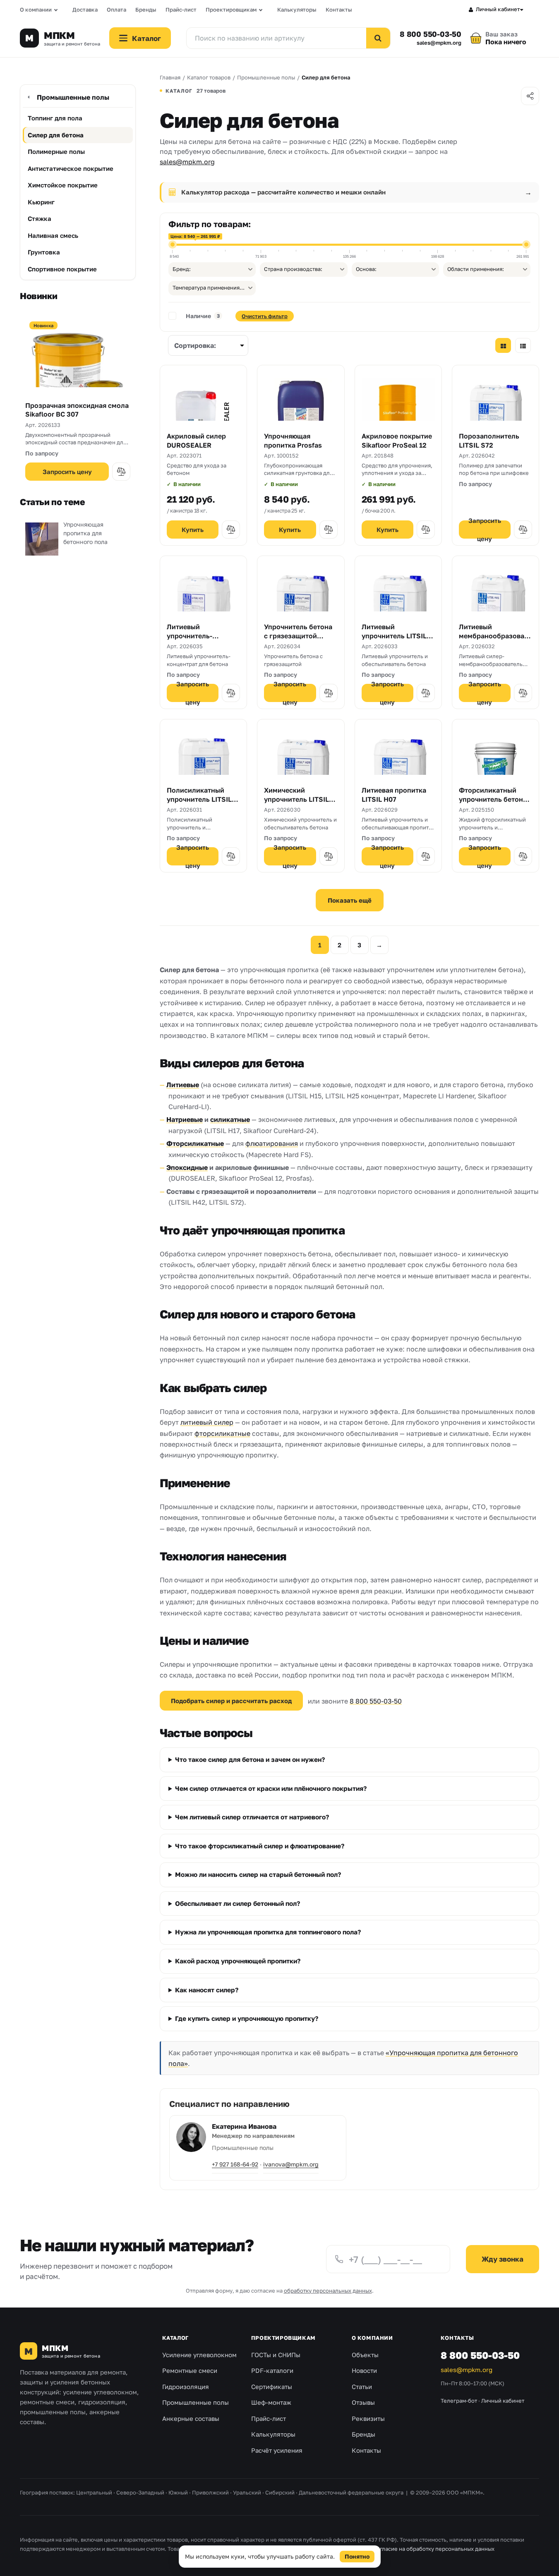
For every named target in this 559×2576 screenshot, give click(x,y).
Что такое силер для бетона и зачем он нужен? (250, 1759)
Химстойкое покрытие (63, 185)
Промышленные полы (73, 97)
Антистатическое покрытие (71, 168)
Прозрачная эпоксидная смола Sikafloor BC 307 (77, 410)
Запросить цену (67, 472)
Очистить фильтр (265, 316)
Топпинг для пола (55, 118)
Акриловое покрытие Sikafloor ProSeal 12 (397, 441)
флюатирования (272, 1143)
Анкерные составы (191, 2418)
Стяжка (40, 218)
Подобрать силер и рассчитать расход (231, 1701)
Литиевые (183, 1085)
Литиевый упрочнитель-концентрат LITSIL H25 (197, 640)
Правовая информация (339, 2549)
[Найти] (378, 38)
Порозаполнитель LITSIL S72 (489, 441)
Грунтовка (44, 252)
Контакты (339, 10)
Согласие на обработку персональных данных (434, 2549)
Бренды (146, 10)
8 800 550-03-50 (431, 34)
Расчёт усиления (277, 2450)
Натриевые (185, 1119)
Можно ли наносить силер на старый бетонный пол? (258, 1874)
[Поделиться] (530, 96)
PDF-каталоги (272, 2370)
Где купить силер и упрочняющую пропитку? (247, 2018)
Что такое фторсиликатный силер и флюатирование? (260, 1846)
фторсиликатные (222, 1433)
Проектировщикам (231, 10)
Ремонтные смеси (190, 2370)
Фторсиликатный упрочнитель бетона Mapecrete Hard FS (493, 799)
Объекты (365, 2355)
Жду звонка (503, 2259)
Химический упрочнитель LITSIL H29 (296, 799)
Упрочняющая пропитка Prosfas (293, 441)
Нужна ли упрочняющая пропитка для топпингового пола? (268, 1932)
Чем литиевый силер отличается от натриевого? (252, 1817)
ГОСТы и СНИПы (276, 2355)
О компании (36, 10)
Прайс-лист (181, 10)
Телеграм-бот (459, 2401)
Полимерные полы (56, 151)
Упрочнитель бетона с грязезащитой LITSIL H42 (298, 636)
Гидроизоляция (186, 2387)
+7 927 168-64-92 (235, 2164)
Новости (364, 2370)
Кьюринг (41, 202)
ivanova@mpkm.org (291, 2164)
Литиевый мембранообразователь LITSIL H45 (495, 636)
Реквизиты (368, 2418)
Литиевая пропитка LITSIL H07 (394, 795)
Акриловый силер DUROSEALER (196, 441)
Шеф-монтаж (271, 2402)
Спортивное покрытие (62, 269)
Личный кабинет (498, 9)
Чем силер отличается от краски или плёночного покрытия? (271, 1788)
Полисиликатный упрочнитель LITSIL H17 (199, 799)
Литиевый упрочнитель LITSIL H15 (394, 636)
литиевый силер (207, 1422)
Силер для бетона (56, 135)
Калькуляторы (297, 10)
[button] (121, 472)
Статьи (362, 2387)
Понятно (357, 2556)
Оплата (116, 10)
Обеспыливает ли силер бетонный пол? (238, 1903)
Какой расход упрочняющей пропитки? (238, 1961)
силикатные (230, 1119)
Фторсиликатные (195, 1143)
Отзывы (363, 2402)
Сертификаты (272, 2387)
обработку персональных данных (328, 2291)
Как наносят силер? (207, 1990)
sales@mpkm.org (439, 43)
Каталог (175, 2338)
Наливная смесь (53, 235)
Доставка (85, 10)
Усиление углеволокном (199, 2355)
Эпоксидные (187, 1167)
